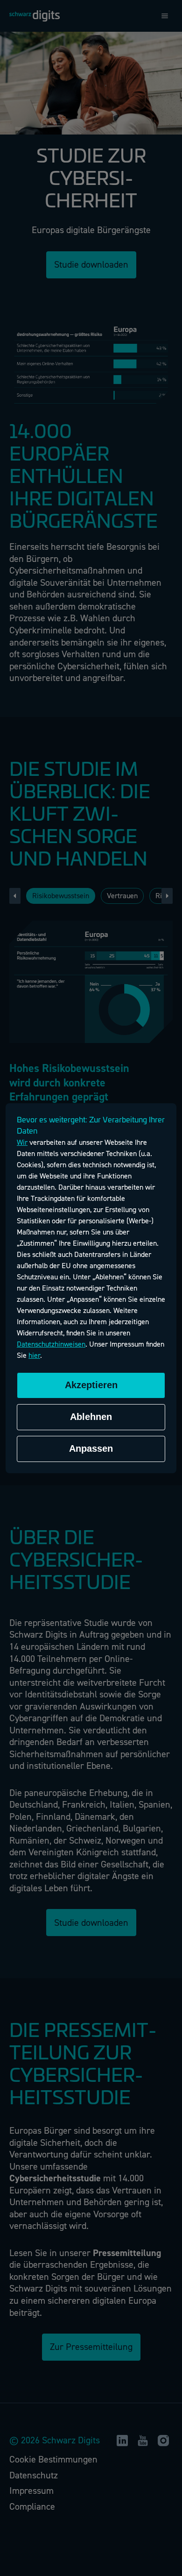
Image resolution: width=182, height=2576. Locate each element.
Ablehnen (91, 1417)
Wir (22, 1143)
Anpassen (91, 1448)
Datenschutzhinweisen (51, 1344)
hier (34, 1355)
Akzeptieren (91, 1385)
